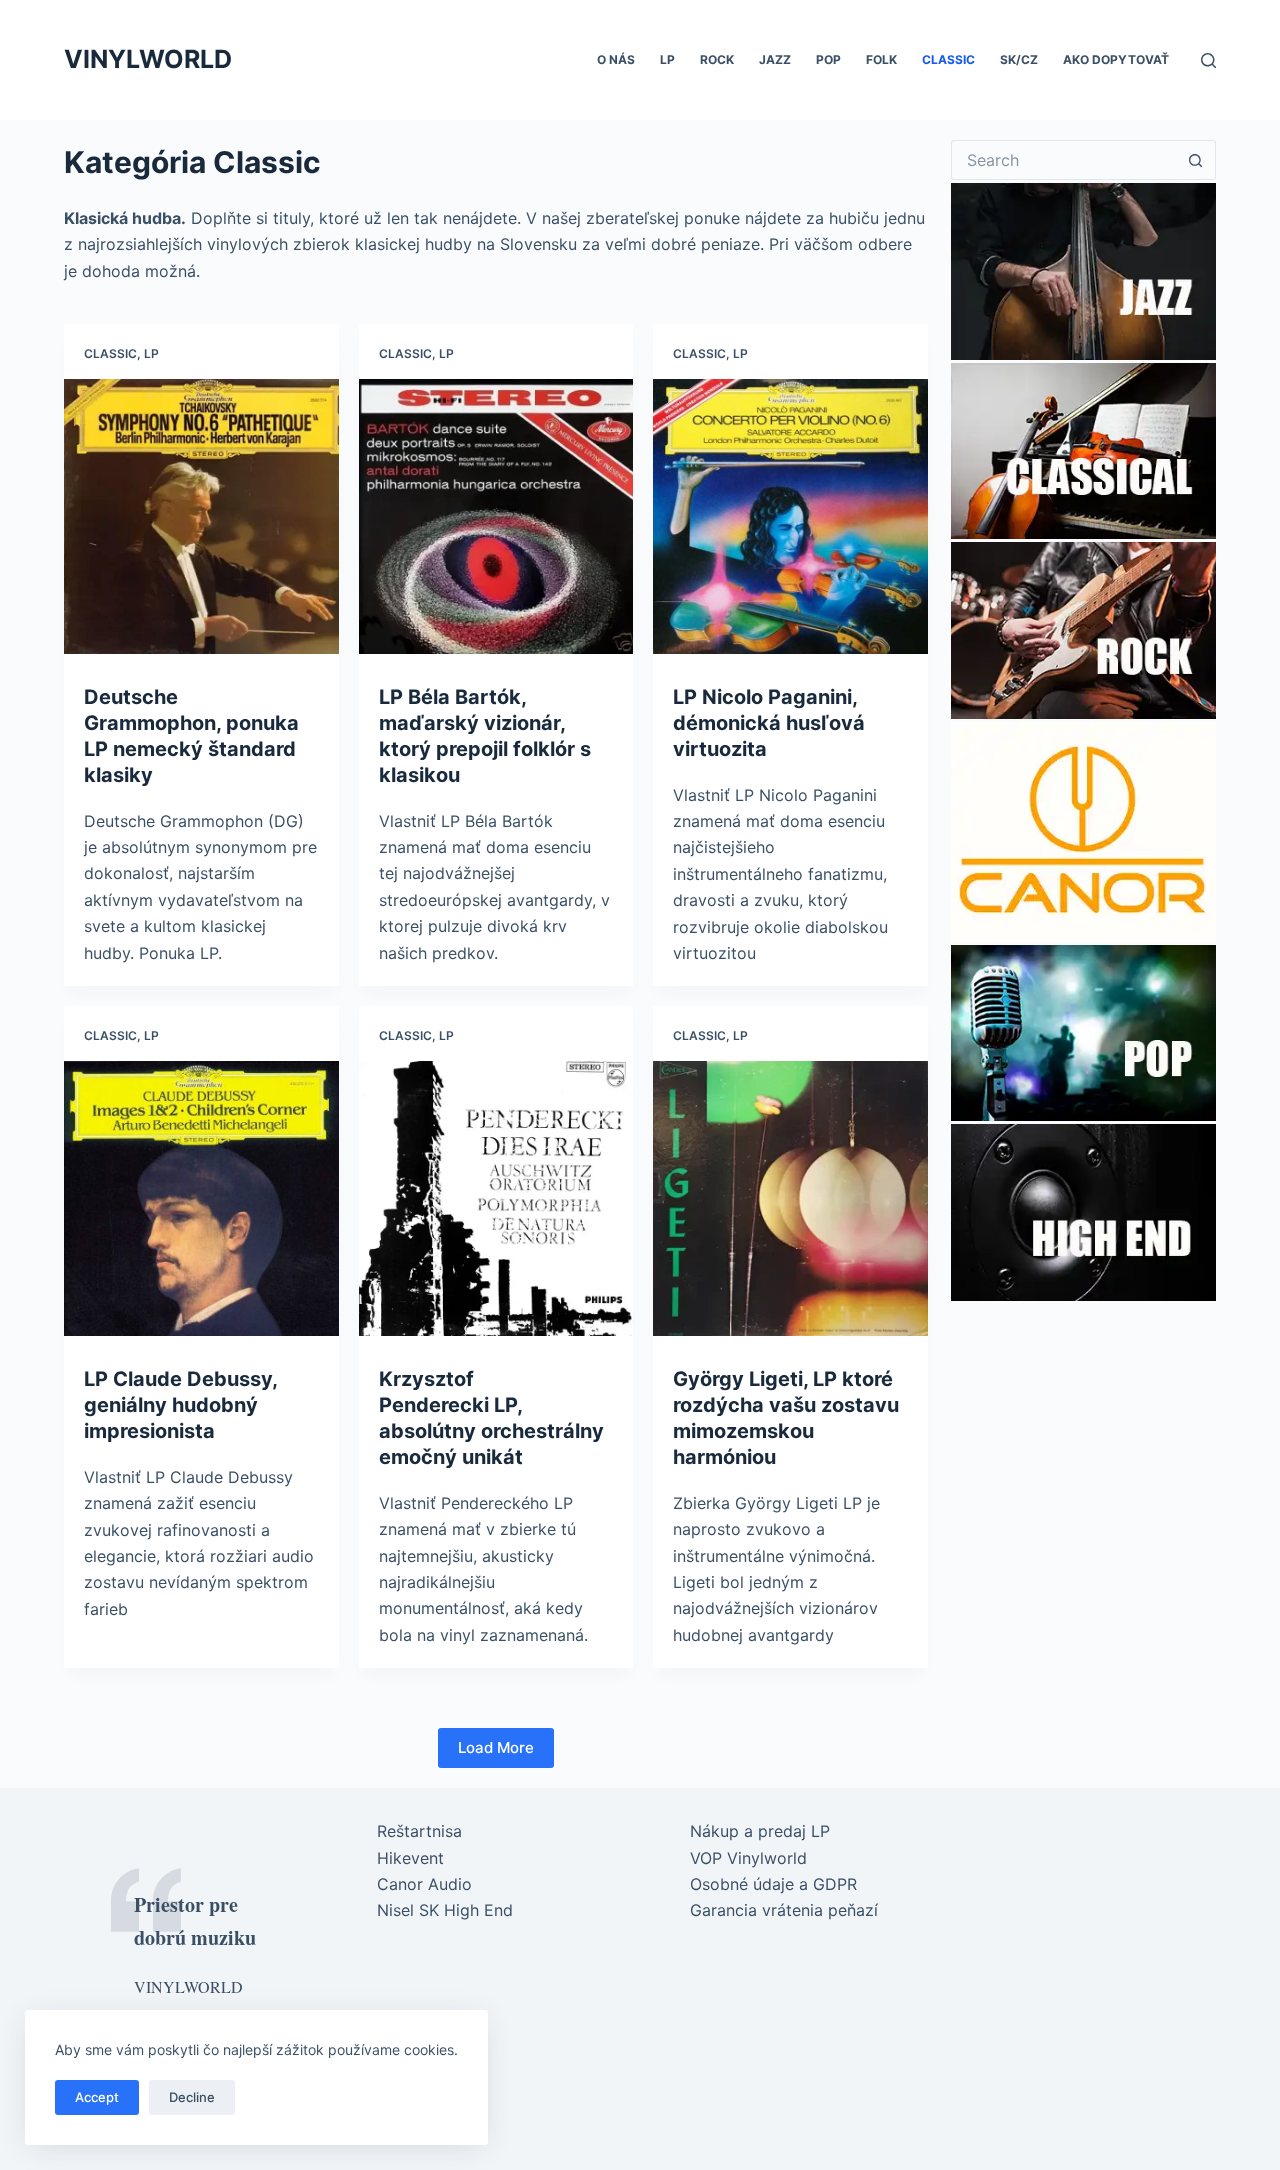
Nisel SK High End (445, 1910)
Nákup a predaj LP (760, 1831)
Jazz (775, 59)
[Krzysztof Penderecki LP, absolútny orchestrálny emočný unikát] (496, 1198)
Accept (97, 2097)
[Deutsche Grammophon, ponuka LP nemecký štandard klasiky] (201, 516)
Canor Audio (424, 1884)
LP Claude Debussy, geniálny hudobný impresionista (180, 1405)
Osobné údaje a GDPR (773, 1884)
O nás (616, 59)
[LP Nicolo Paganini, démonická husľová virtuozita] (790, 516)
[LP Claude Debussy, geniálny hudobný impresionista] (201, 1198)
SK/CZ (1019, 59)
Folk (881, 59)
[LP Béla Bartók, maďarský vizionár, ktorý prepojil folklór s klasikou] (496, 516)
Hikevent (410, 1858)
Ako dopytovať (1116, 59)
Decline (192, 2097)
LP (667, 59)
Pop (828, 59)
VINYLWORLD (148, 59)
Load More (496, 1747)
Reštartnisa (419, 1831)
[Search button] (1196, 160)
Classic (948, 59)
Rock (717, 59)
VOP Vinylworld (748, 1858)
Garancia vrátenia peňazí (784, 1910)
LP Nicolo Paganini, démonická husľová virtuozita (769, 723)
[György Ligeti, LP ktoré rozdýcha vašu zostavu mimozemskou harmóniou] (790, 1198)
